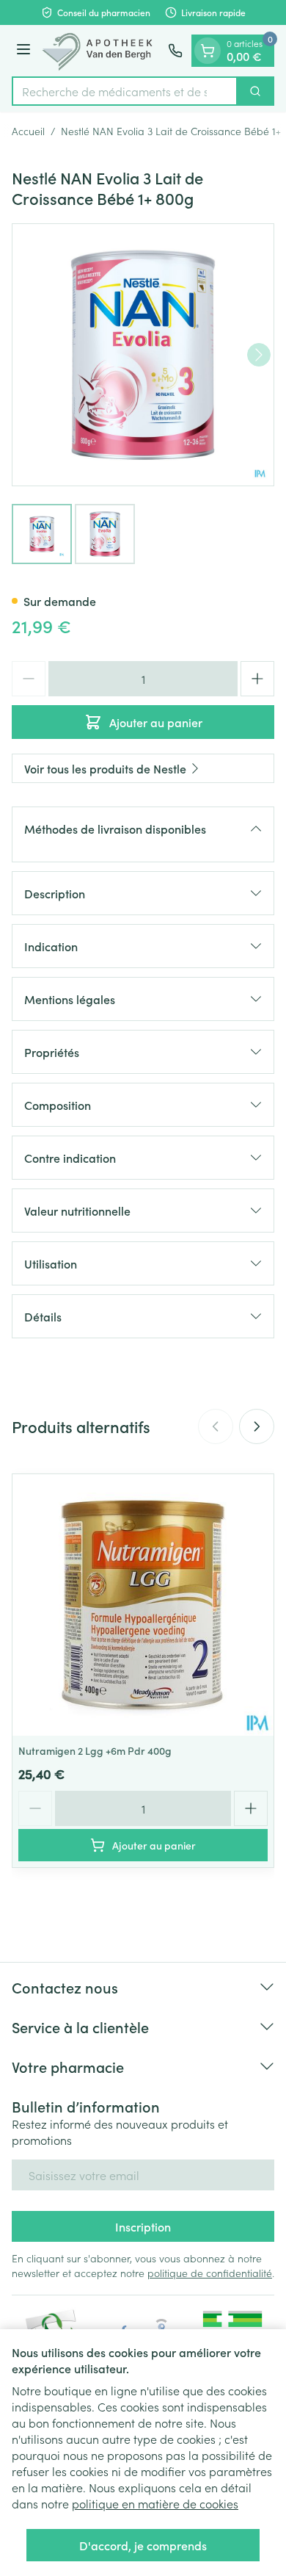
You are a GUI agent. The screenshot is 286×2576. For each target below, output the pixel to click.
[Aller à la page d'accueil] (102, 51)
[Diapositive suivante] (257, 1426)
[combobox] (125, 91)
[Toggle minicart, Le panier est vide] (208, 51)
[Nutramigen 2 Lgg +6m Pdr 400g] (143, 1605)
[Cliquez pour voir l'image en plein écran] (143, 355)
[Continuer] (259, 355)
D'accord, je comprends (143, 2545)
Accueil (28, 131)
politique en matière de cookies (155, 2503)
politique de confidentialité (210, 2273)
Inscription (143, 2226)
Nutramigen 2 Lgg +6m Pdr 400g (95, 1750)
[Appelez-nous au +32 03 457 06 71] (175, 51)
